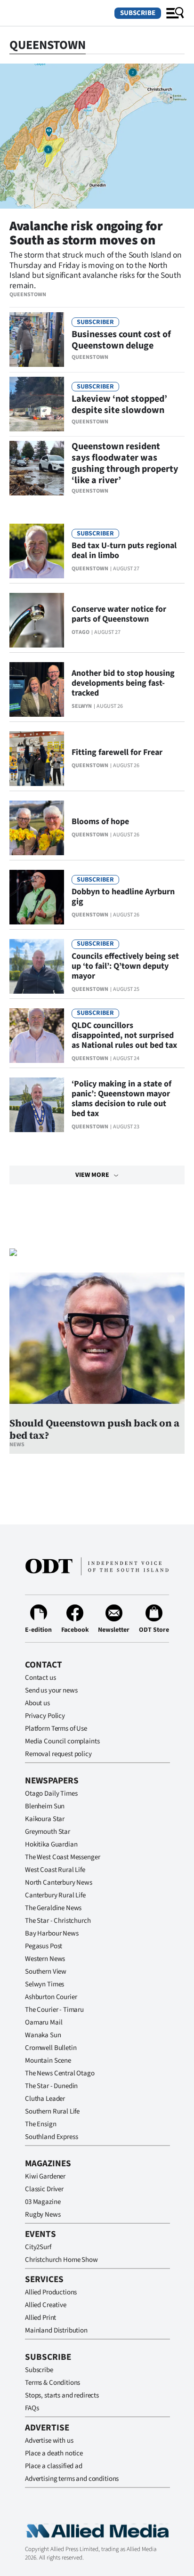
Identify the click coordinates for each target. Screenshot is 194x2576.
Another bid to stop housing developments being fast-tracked (123, 683)
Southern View (46, 1972)
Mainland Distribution (56, 2330)
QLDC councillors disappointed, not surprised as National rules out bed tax (124, 1035)
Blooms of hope (100, 822)
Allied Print (40, 2318)
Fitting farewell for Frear (117, 752)
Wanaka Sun (43, 2035)
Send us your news (51, 1690)
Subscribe (138, 13)
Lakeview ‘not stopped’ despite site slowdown (119, 405)
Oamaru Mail (44, 2022)
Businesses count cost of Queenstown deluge (121, 340)
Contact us (40, 1678)
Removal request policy (58, 1754)
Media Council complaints (62, 1741)
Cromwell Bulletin (51, 2048)
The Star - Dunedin (51, 2086)
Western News (45, 1959)
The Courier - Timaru (54, 2010)
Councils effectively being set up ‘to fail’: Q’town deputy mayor (125, 966)
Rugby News (43, 2215)
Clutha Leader (45, 2099)
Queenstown (28, 295)
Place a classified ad (54, 2466)
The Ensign (41, 2124)
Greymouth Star (48, 1832)
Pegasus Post (44, 1946)
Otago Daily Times (51, 1794)
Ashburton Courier (51, 1997)
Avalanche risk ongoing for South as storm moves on (86, 233)
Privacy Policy (45, 1716)
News (17, 1445)
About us (37, 1703)
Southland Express (51, 2137)
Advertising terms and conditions (72, 2479)
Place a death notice (54, 2453)
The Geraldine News (53, 1908)
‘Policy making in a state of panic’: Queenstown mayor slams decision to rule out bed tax (121, 1099)
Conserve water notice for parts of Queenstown (119, 614)
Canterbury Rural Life (55, 1895)
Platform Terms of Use (56, 1729)
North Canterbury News (59, 1883)
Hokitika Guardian (51, 1844)
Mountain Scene (48, 2061)
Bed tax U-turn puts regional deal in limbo (124, 551)
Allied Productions (51, 2292)
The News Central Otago (60, 2073)
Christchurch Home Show (61, 2260)
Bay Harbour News (52, 1933)
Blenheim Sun (45, 1806)
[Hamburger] (175, 13)
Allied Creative (46, 2305)
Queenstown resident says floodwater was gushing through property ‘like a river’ (125, 463)
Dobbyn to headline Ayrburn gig (123, 897)
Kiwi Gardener (45, 2176)
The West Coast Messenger (62, 1857)
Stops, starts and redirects (62, 2395)
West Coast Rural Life (55, 1870)
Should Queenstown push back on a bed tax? (94, 1429)
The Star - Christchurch (58, 1921)
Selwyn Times (44, 1984)
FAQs (32, 2408)
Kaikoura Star (45, 1819)
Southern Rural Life (52, 2111)
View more (92, 1175)
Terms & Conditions (53, 2383)
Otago (81, 632)
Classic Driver (44, 2189)
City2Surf (38, 2247)
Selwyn (82, 706)
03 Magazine (43, 2202)
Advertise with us (49, 2441)
